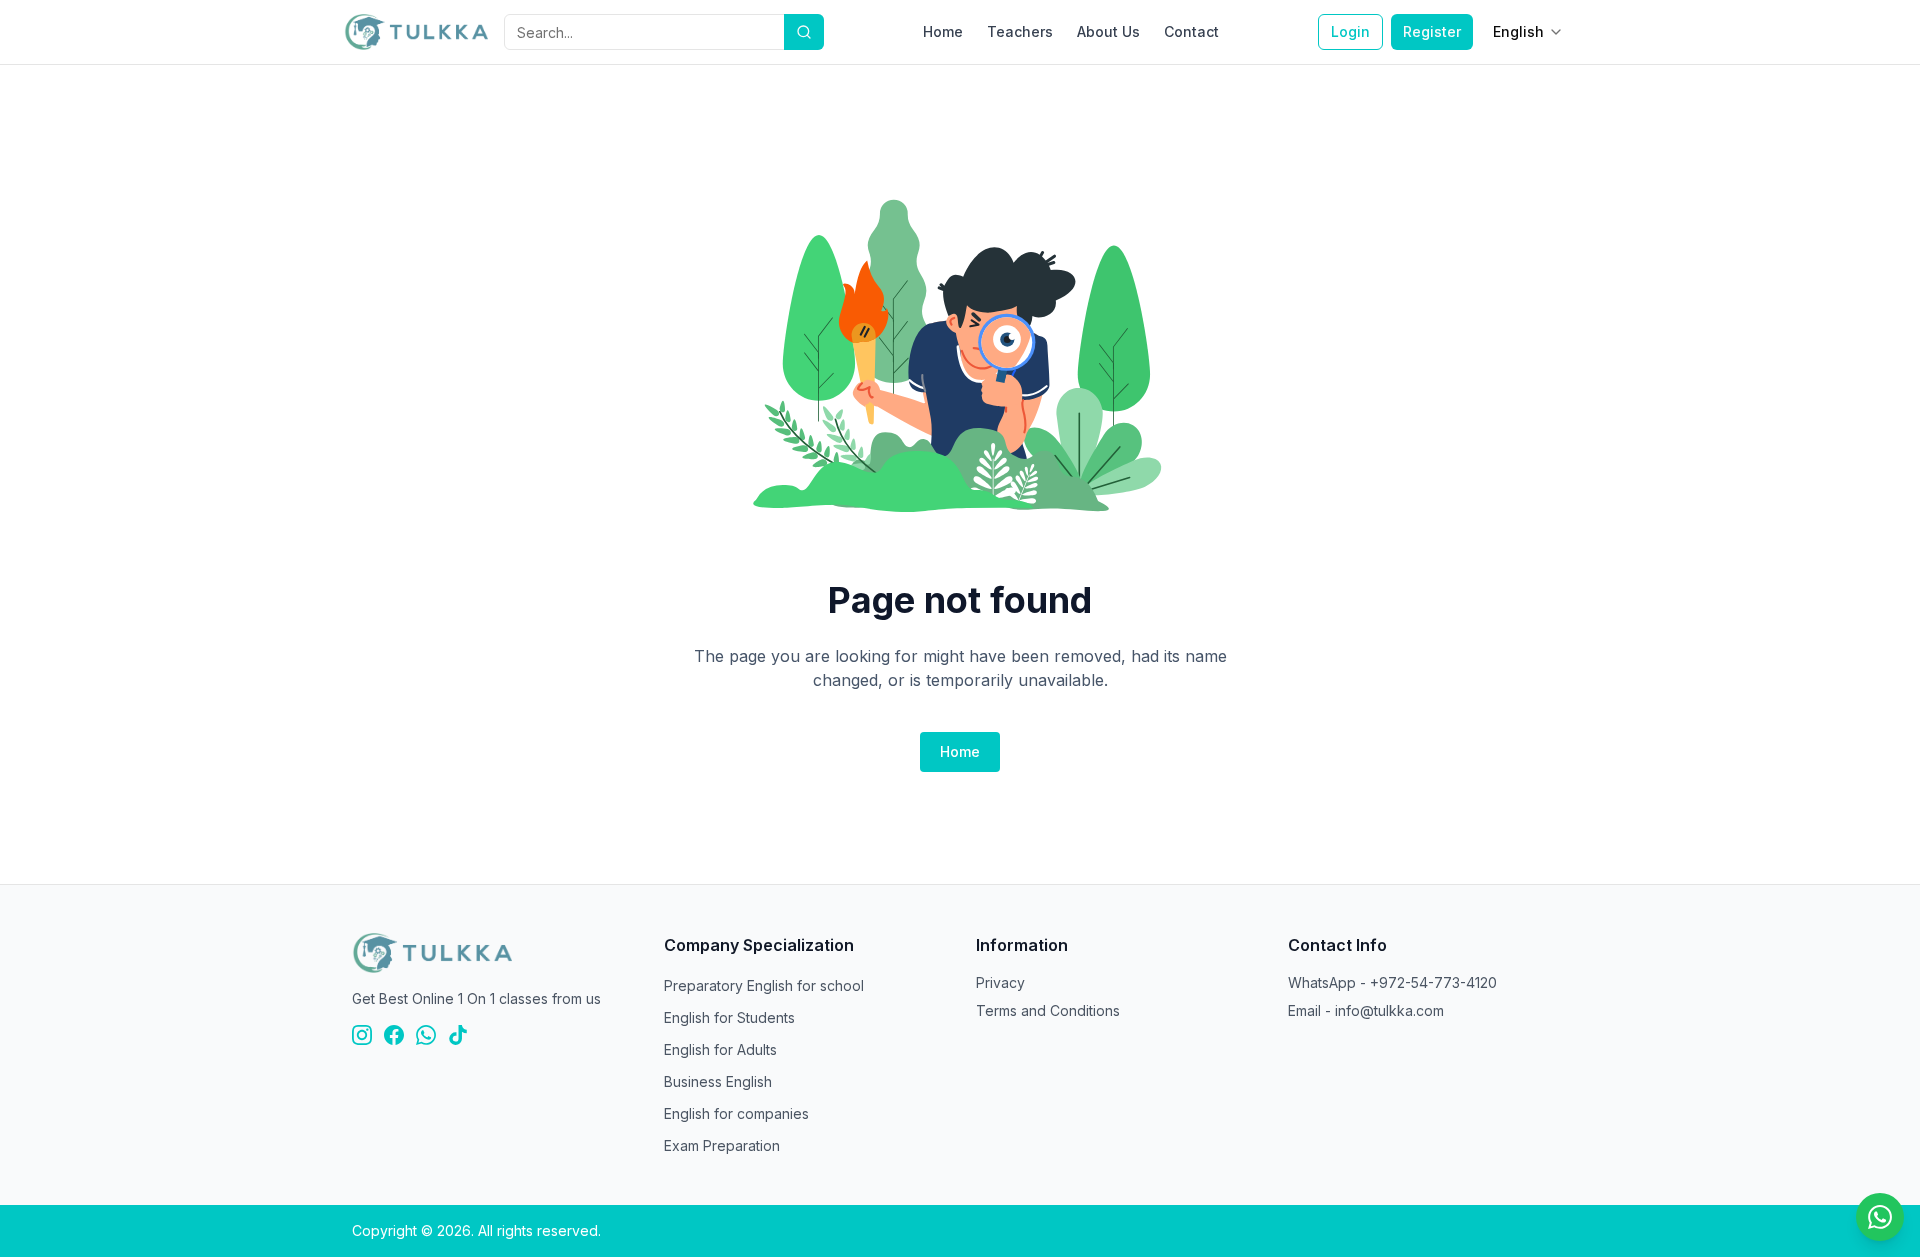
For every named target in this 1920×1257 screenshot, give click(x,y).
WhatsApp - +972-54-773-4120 (1392, 982)
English (1518, 31)
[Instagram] (362, 1035)
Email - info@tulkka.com (1366, 1010)
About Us (1108, 31)
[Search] (804, 32)
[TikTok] (458, 1035)
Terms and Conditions (1048, 1010)
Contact (1191, 31)
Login (1350, 31)
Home (943, 31)
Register (1432, 31)
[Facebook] (394, 1035)
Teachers (1020, 31)
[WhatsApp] (426, 1035)
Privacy (1000, 982)
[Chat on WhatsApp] (1880, 1217)
